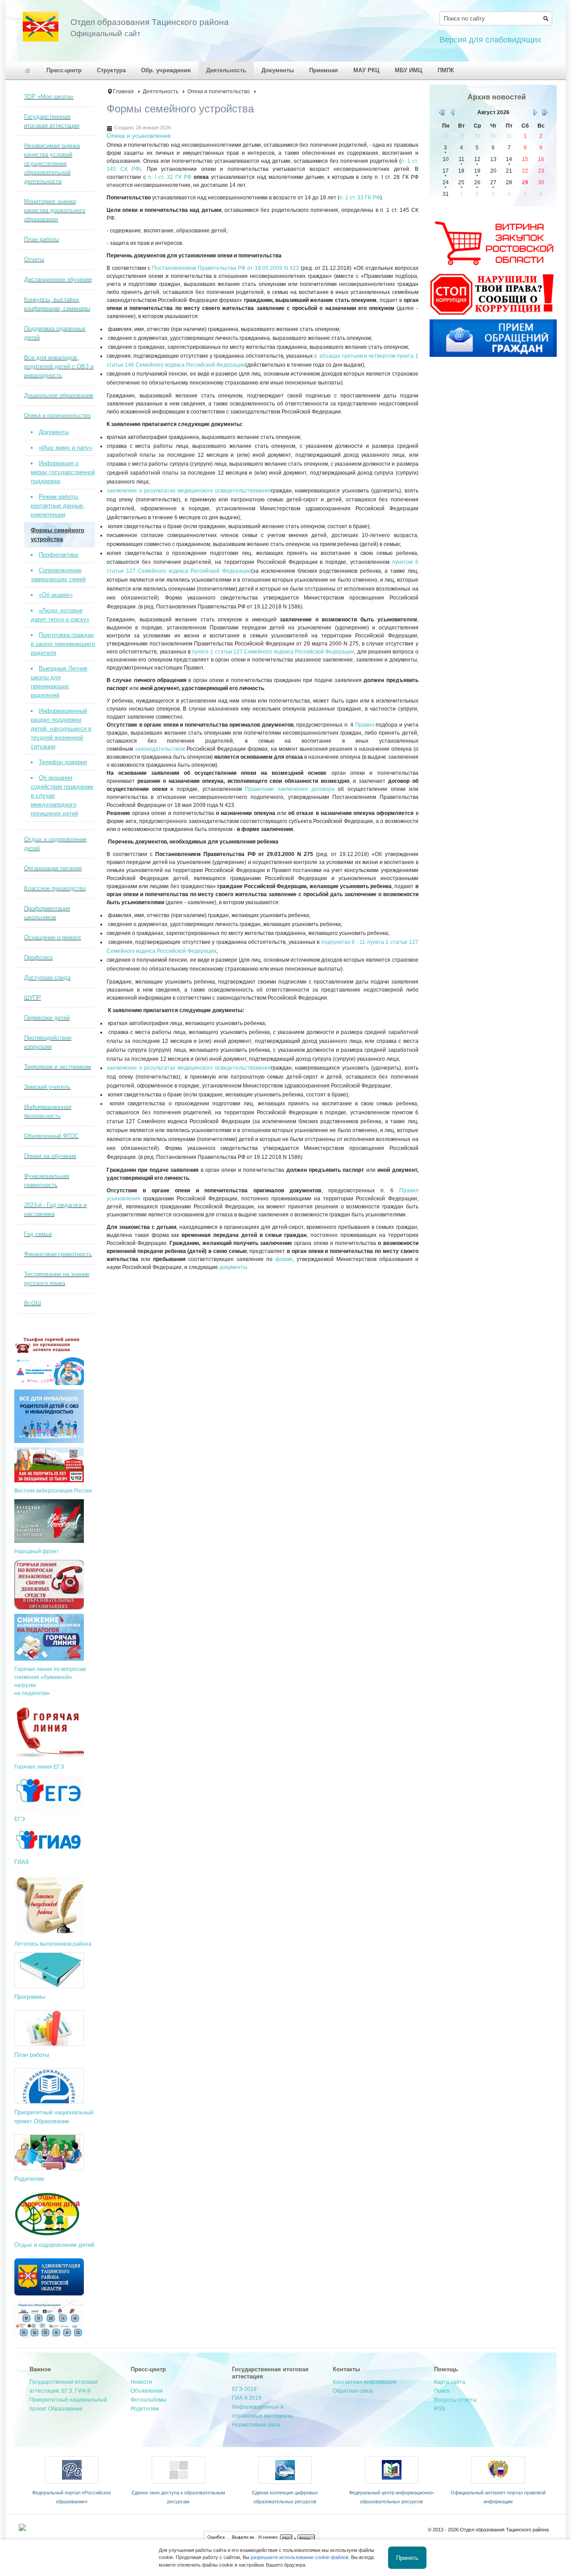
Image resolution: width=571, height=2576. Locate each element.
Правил (365, 725)
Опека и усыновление (139, 136)
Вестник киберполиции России (53, 1491)
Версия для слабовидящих (490, 40)
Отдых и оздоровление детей (54, 2245)
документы (233, 1267)
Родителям (29, 2179)
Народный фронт (37, 1551)
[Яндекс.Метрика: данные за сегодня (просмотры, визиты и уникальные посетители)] (41, 2527)
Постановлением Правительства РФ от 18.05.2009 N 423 (226, 268)
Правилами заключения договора (290, 789)
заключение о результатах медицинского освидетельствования (189, 491)
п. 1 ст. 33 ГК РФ (360, 198)
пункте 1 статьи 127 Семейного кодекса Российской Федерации (273, 652)
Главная (123, 91)
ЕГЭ (20, 1819)
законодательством (160, 749)
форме (284, 1259)
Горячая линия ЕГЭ (39, 1767)
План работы (32, 2055)
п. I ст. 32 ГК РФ (170, 177)
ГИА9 (21, 1862)
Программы (30, 1997)
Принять (407, 2557)
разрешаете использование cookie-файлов (300, 2557)
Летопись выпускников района (53, 1944)
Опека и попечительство (219, 91)
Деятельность (161, 91)
